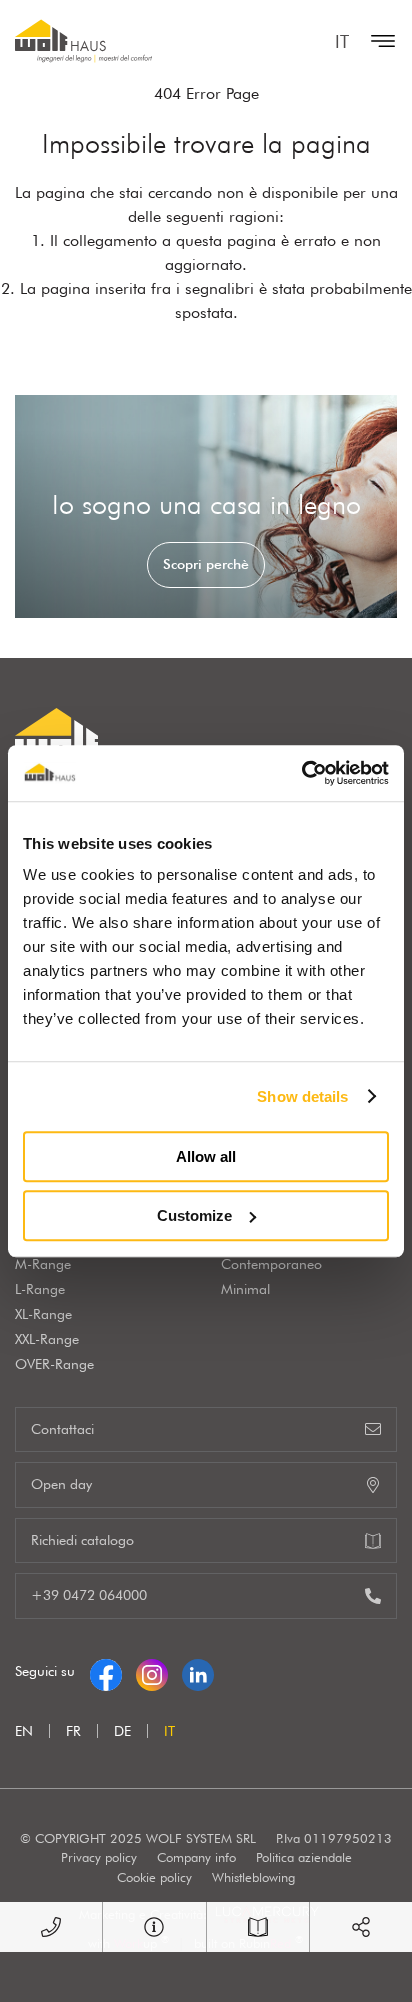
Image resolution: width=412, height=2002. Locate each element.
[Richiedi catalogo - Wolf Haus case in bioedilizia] (258, 1927)
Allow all (206, 1156)
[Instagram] (152, 1671)
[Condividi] (361, 1927)
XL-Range (43, 1314)
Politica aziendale (304, 1857)
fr (73, 1731)
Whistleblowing (253, 1877)
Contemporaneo (271, 1264)
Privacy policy (99, 1857)
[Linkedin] (198, 1671)
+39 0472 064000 (89, 1595)
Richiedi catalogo (82, 1540)
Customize (194, 1215)
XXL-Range (47, 1339)
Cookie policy (154, 1877)
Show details (302, 1096)
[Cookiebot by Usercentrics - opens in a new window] (301, 773)
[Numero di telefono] (51, 1927)
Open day (61, 1484)
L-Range (40, 1289)
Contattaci (62, 1429)
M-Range (43, 1264)
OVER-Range (54, 1364)
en (24, 1731)
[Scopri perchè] (206, 506)
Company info (196, 1857)
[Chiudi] (378, 41)
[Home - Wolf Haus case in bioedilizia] (83, 41)
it (342, 41)
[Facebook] (106, 1671)
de (122, 1731)
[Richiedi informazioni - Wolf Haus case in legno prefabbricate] (154, 1927)
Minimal (245, 1289)
